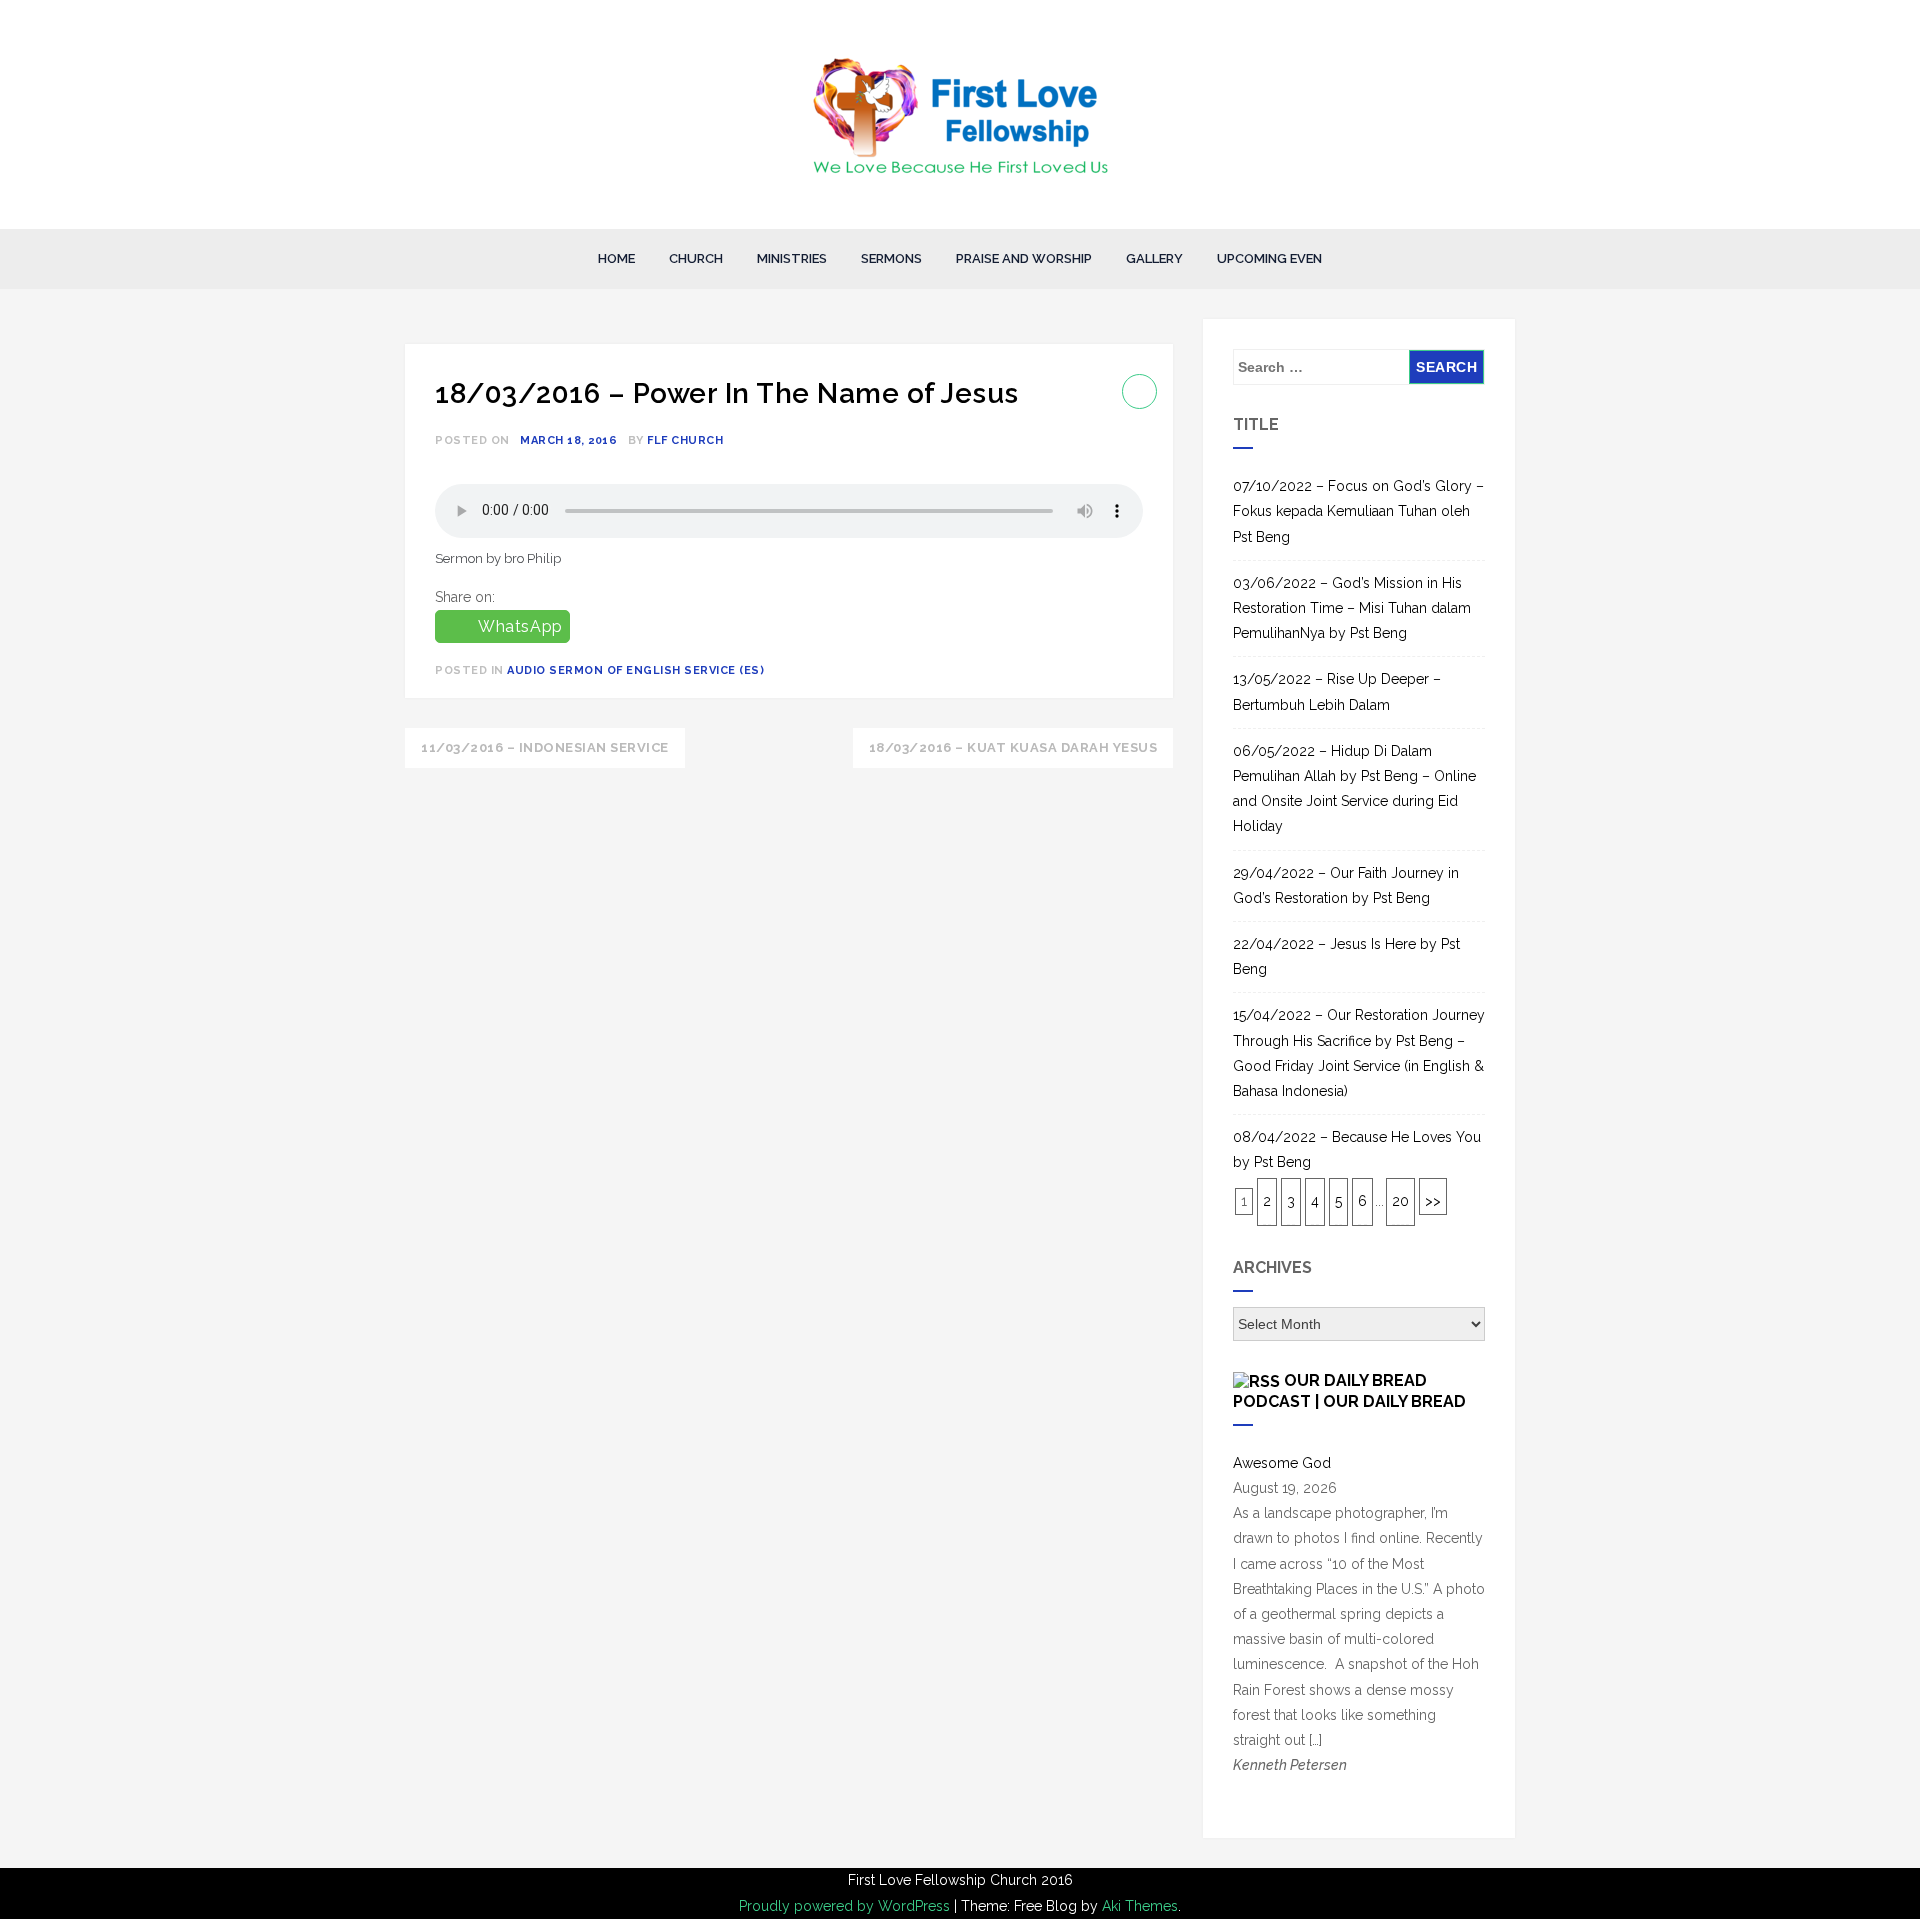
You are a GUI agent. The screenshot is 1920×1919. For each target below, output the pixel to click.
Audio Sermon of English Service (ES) (635, 670)
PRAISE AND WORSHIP (1024, 258)
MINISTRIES (792, 258)
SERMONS (891, 258)
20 (1400, 1201)
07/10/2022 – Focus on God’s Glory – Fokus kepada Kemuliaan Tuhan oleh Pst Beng (1358, 511)
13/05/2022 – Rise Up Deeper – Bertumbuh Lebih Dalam (1337, 691)
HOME (616, 258)
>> (1433, 1201)
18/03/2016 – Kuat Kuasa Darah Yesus (1013, 747)
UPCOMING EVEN (1269, 258)
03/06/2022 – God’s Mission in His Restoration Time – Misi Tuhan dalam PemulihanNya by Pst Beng (1352, 608)
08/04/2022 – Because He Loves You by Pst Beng (1357, 1149)
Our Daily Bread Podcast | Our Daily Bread (1349, 1390)
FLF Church (685, 440)
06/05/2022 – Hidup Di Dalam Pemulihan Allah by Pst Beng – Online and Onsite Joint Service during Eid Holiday (1354, 789)
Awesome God (1282, 1463)
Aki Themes (1140, 1906)
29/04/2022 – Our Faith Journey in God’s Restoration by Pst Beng (1346, 885)
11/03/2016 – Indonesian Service (545, 747)
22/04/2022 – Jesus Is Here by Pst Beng (1346, 956)
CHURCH (696, 258)
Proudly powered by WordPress (846, 1906)
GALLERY (1154, 258)
